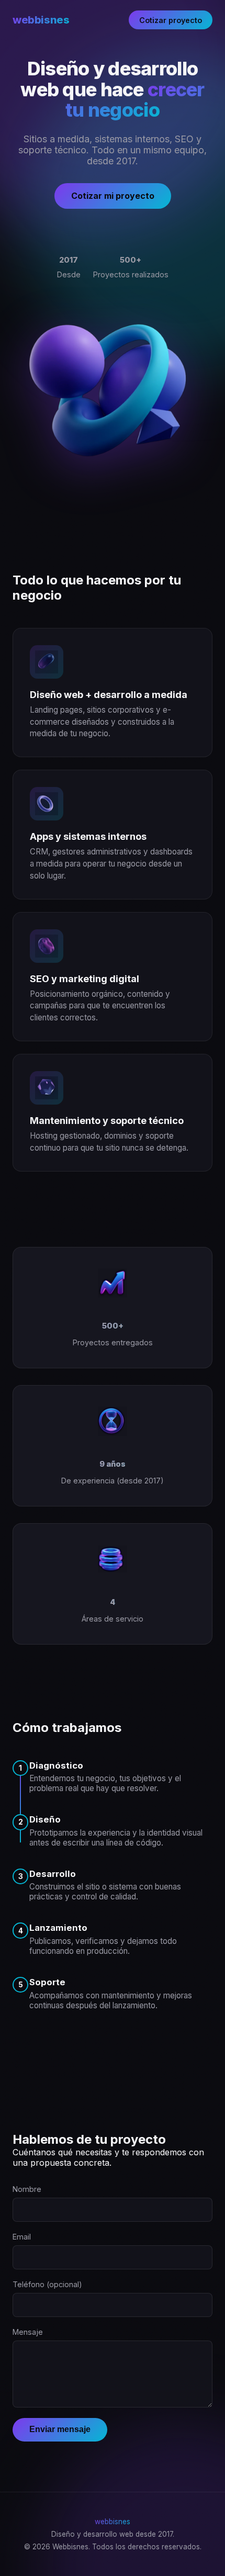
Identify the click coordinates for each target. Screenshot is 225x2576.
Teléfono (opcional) (47, 2284)
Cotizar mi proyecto (113, 196)
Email (22, 2237)
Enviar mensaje (60, 2429)
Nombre (27, 2189)
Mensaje (28, 2332)
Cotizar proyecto (171, 20)
